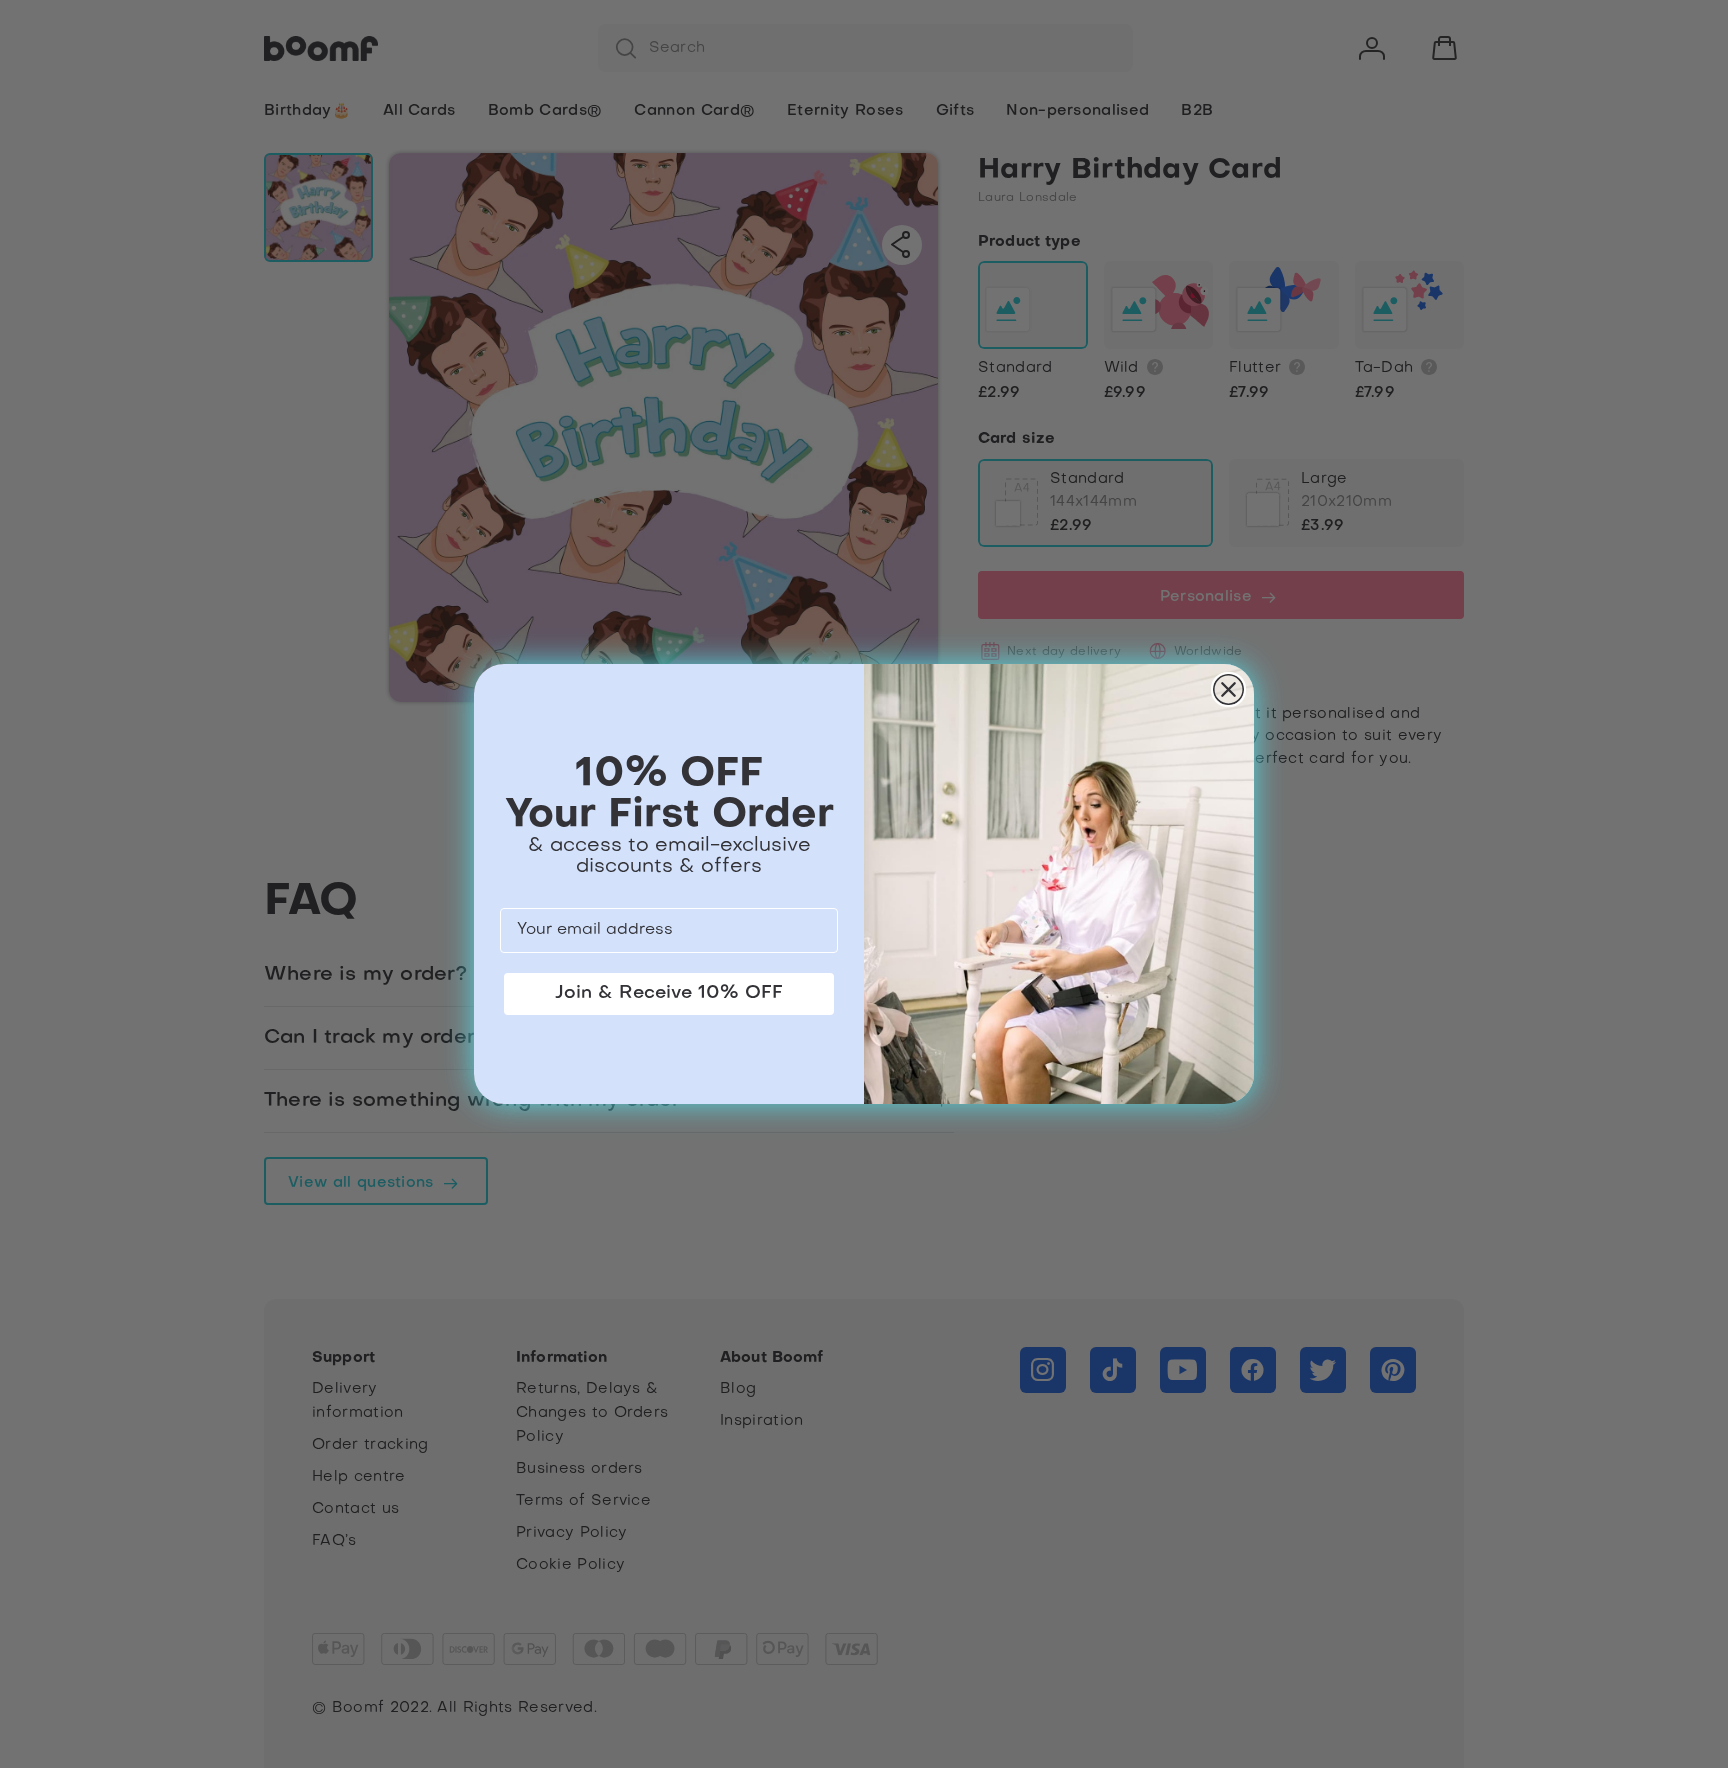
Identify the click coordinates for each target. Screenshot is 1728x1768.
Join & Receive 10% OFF (669, 993)
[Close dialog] (1228, 689)
